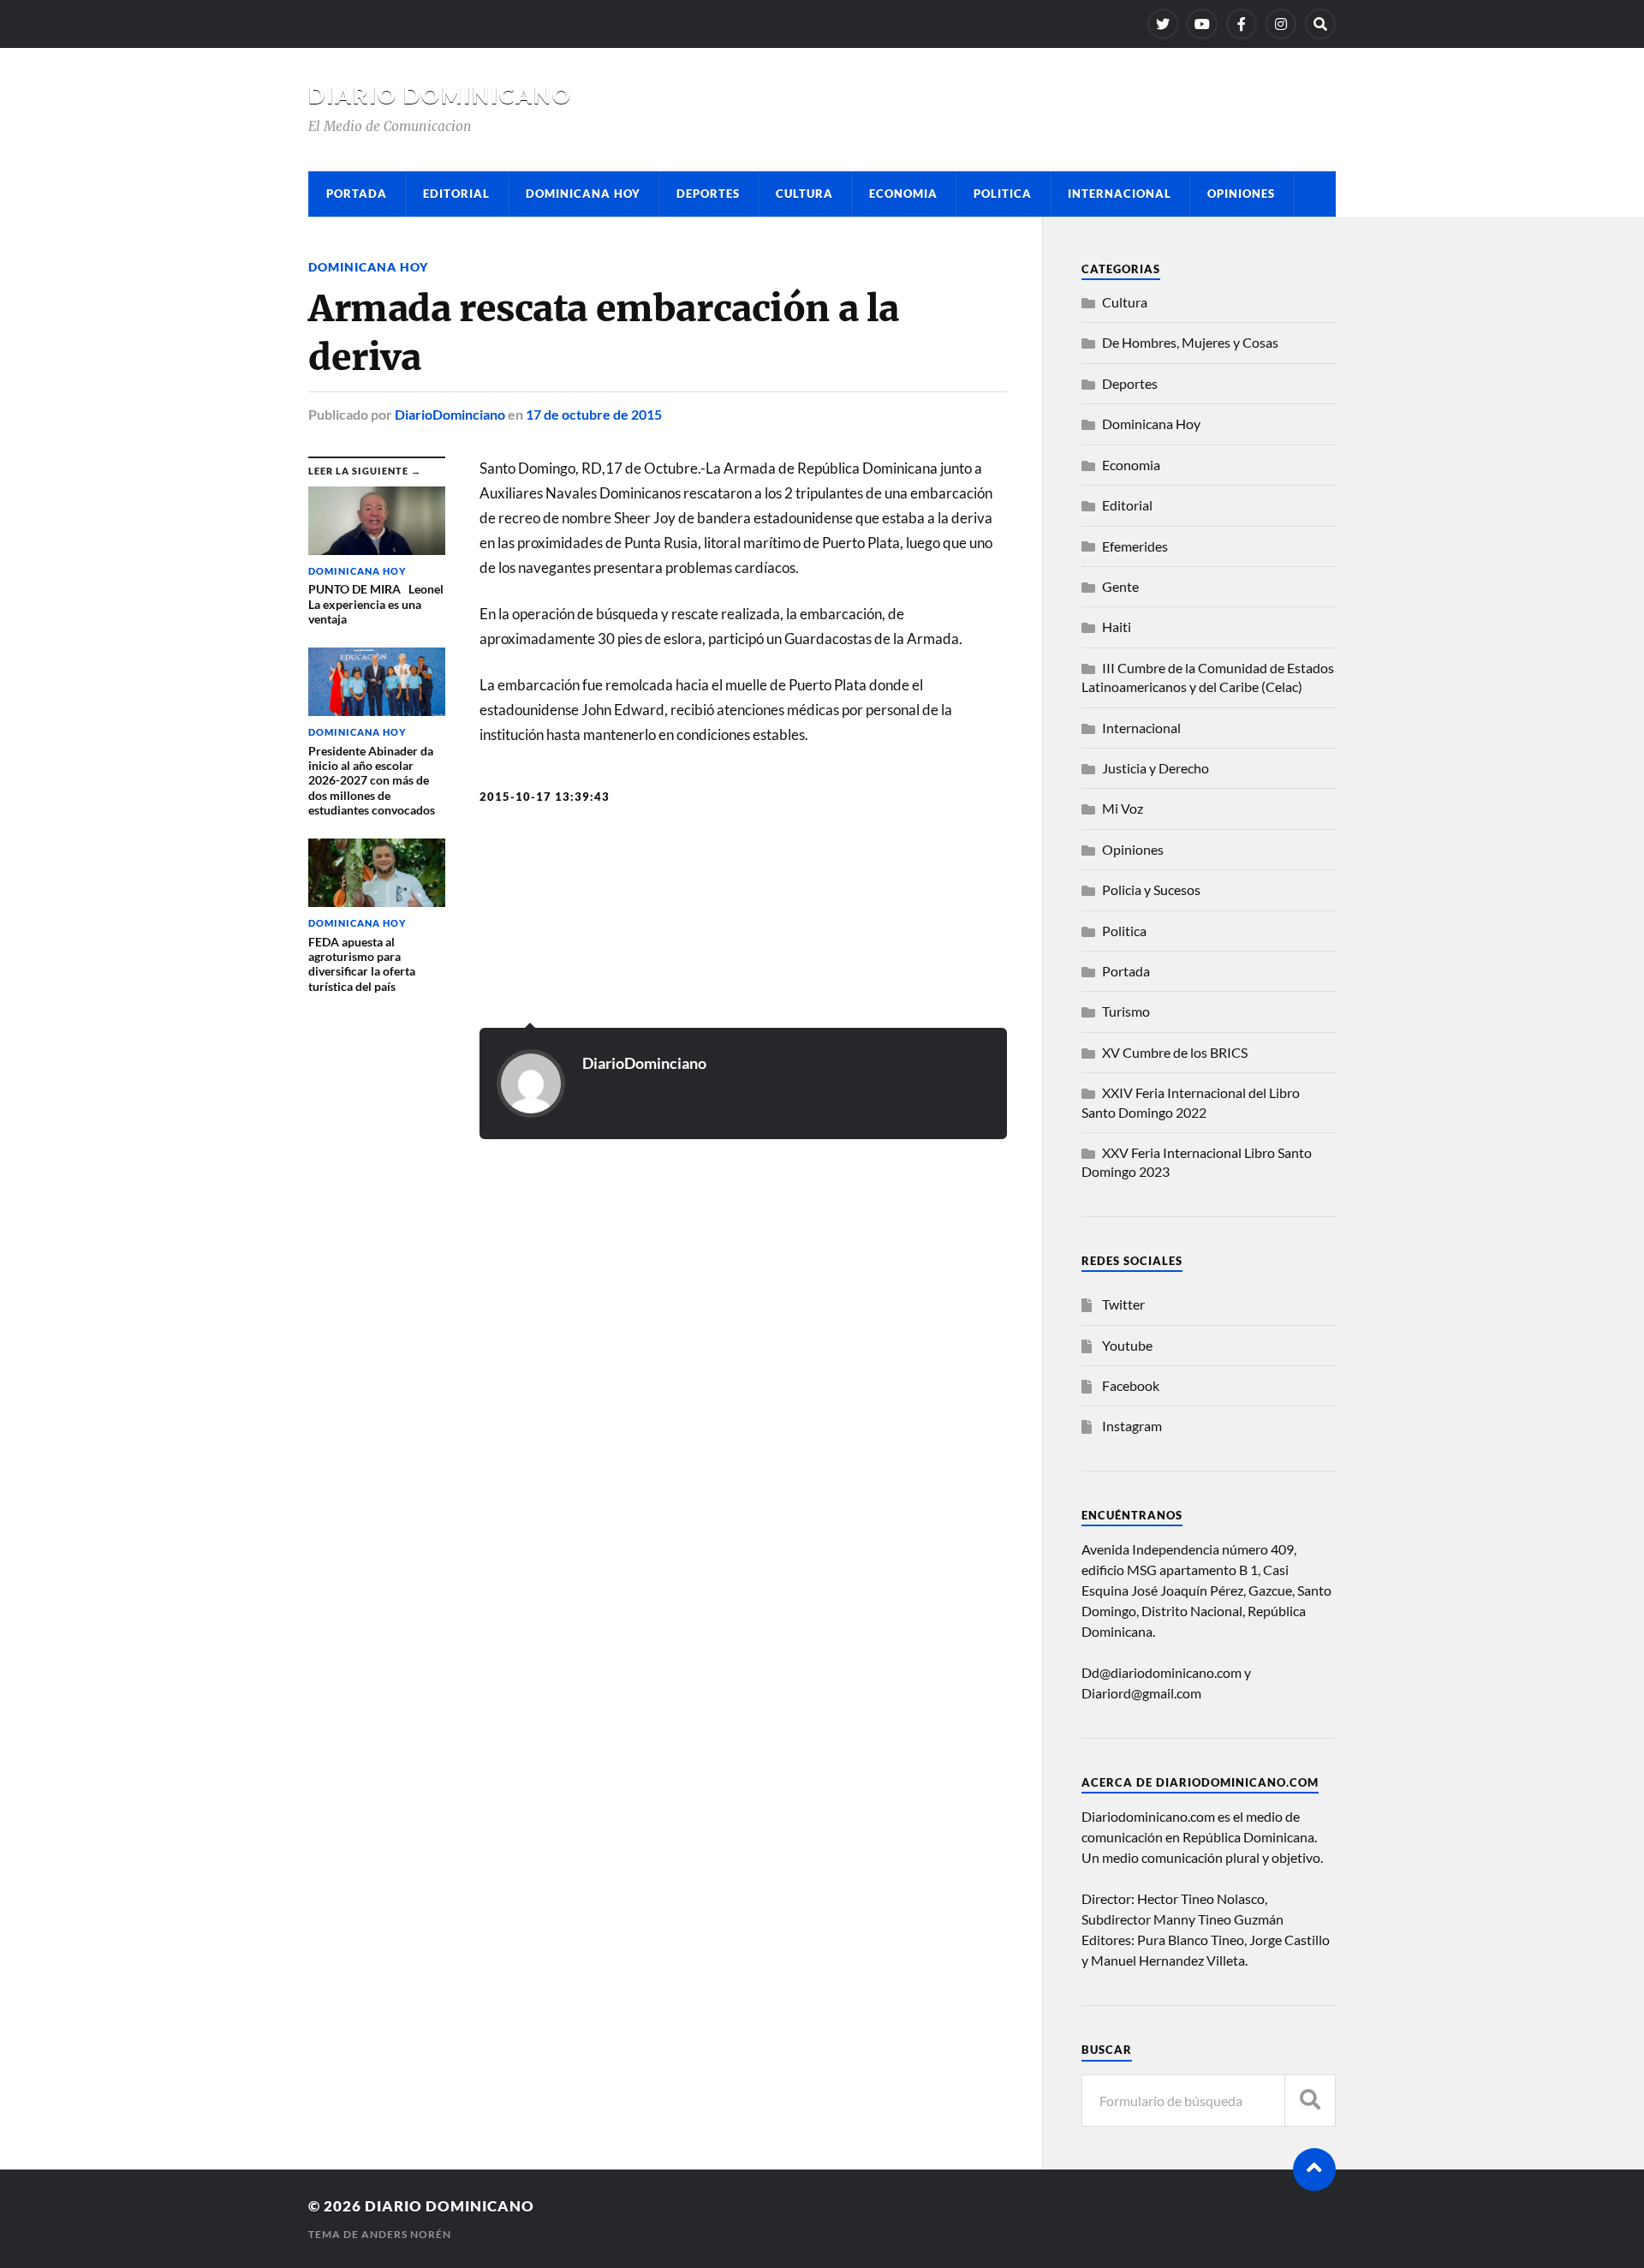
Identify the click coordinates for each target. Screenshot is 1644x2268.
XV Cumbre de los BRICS (1175, 1052)
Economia (903, 194)
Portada (357, 194)
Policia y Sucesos (1151, 889)
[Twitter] (1163, 24)
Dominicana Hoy (583, 194)
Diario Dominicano (440, 95)
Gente (1120, 586)
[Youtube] (1202, 24)
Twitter (1123, 1304)
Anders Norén (406, 2234)
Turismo (1126, 1011)
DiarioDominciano (450, 414)
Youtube (1127, 1345)
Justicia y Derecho (1156, 768)
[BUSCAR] (1310, 2101)
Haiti (1117, 627)
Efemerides (1135, 546)
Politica (1003, 194)
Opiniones (1241, 194)
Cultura (804, 194)
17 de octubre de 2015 (594, 414)
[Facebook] (1242, 24)
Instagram (1132, 1426)
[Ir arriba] (1314, 2170)
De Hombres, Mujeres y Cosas (1190, 342)
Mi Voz (1123, 808)
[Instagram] (1281, 24)
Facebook (1131, 1385)
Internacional (1120, 194)
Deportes (708, 194)
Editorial (456, 194)
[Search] (1320, 24)
